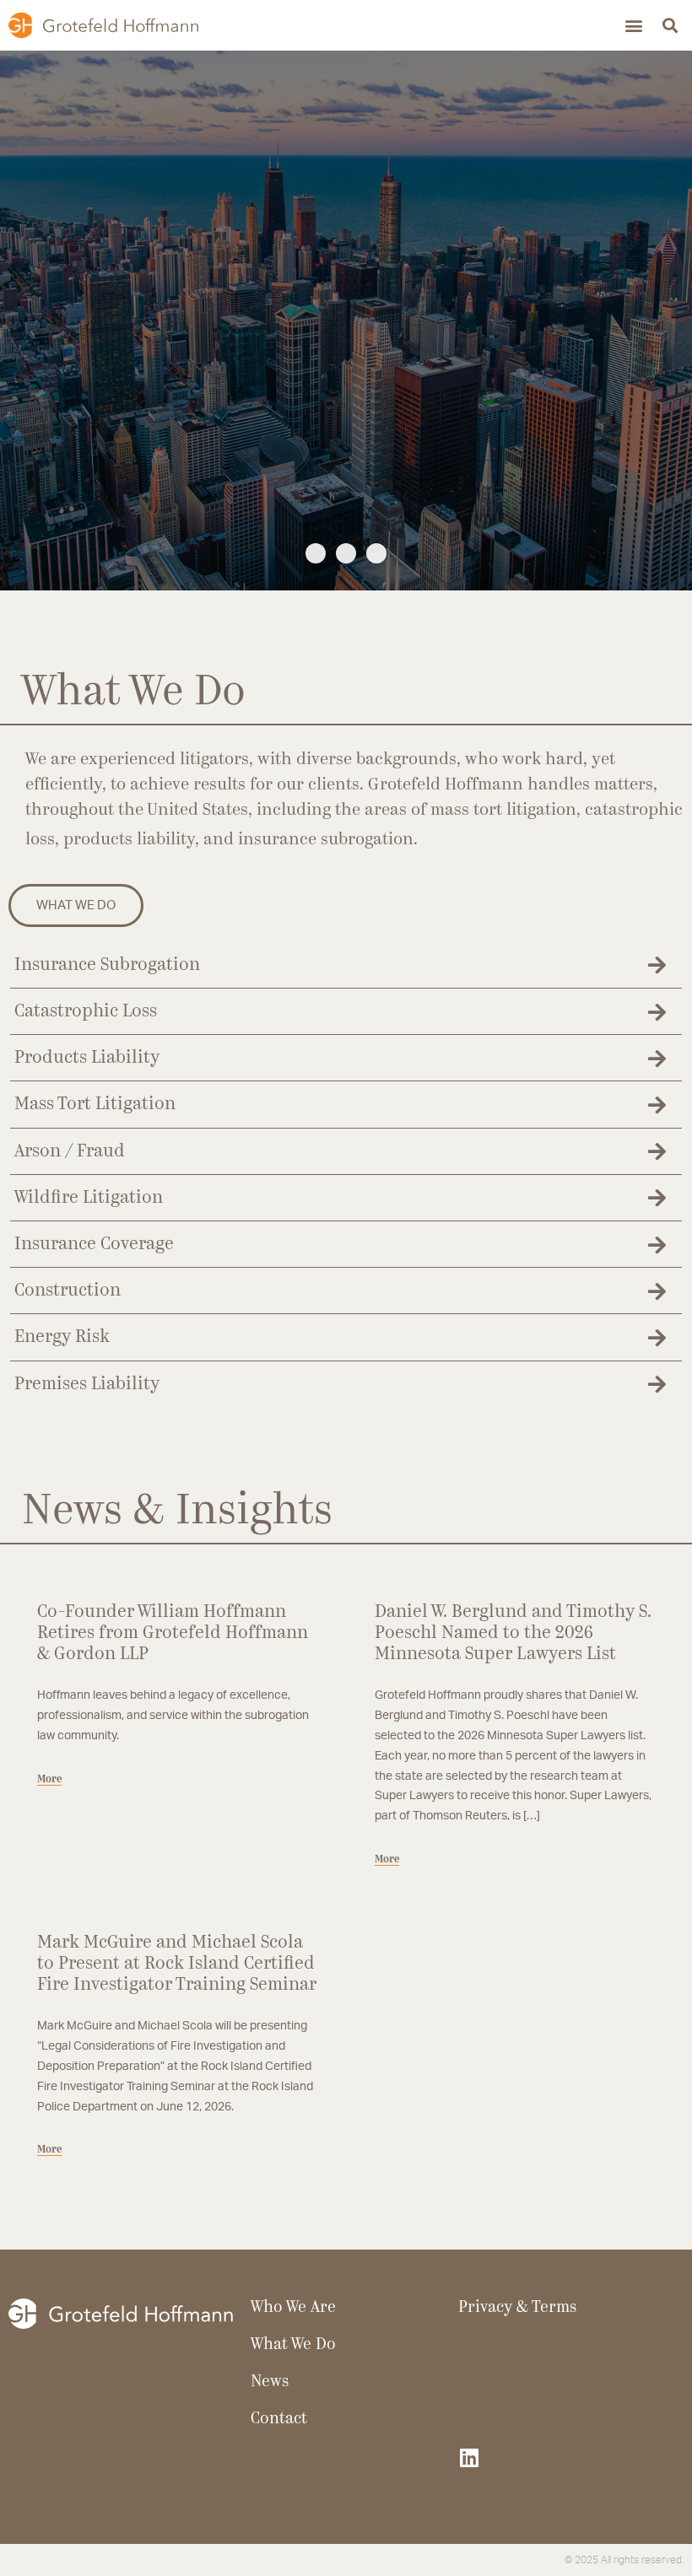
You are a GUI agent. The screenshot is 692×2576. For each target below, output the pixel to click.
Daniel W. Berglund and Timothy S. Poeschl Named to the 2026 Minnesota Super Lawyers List (513, 1633)
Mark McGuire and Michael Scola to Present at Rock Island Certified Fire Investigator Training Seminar (177, 1964)
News (270, 2382)
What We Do (293, 2345)
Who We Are (204, 428)
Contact (279, 2420)
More (49, 1780)
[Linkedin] (469, 2457)
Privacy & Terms (517, 2308)
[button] (633, 26)
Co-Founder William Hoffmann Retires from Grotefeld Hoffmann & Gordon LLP (173, 1633)
